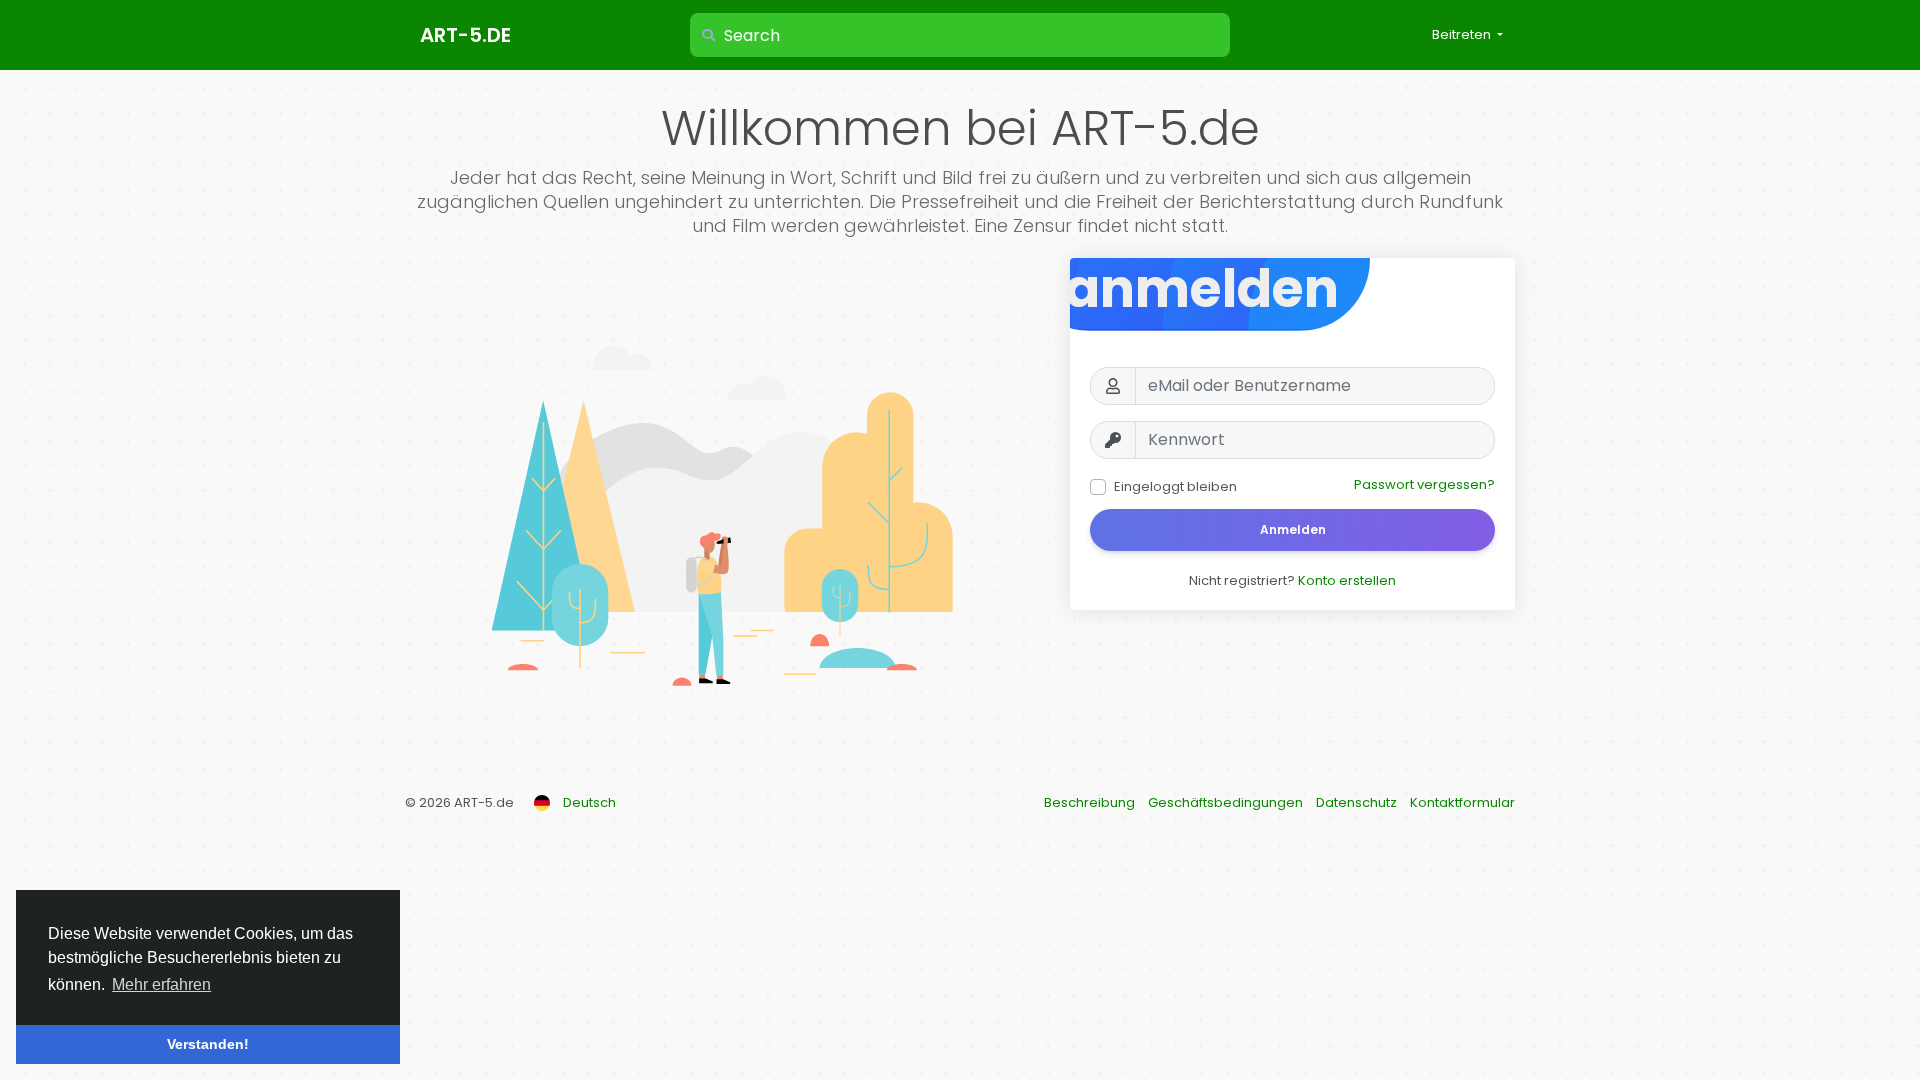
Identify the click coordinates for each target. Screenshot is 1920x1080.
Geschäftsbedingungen (1227, 802)
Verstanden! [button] (208, 1044)
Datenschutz (1358, 802)
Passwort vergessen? (1424, 484)
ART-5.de (465, 35)
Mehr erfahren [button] (161, 984)
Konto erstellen (1347, 580)
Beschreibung (1091, 802)
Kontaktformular (1462, 802)
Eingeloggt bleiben (1175, 486)
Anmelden (1293, 529)
